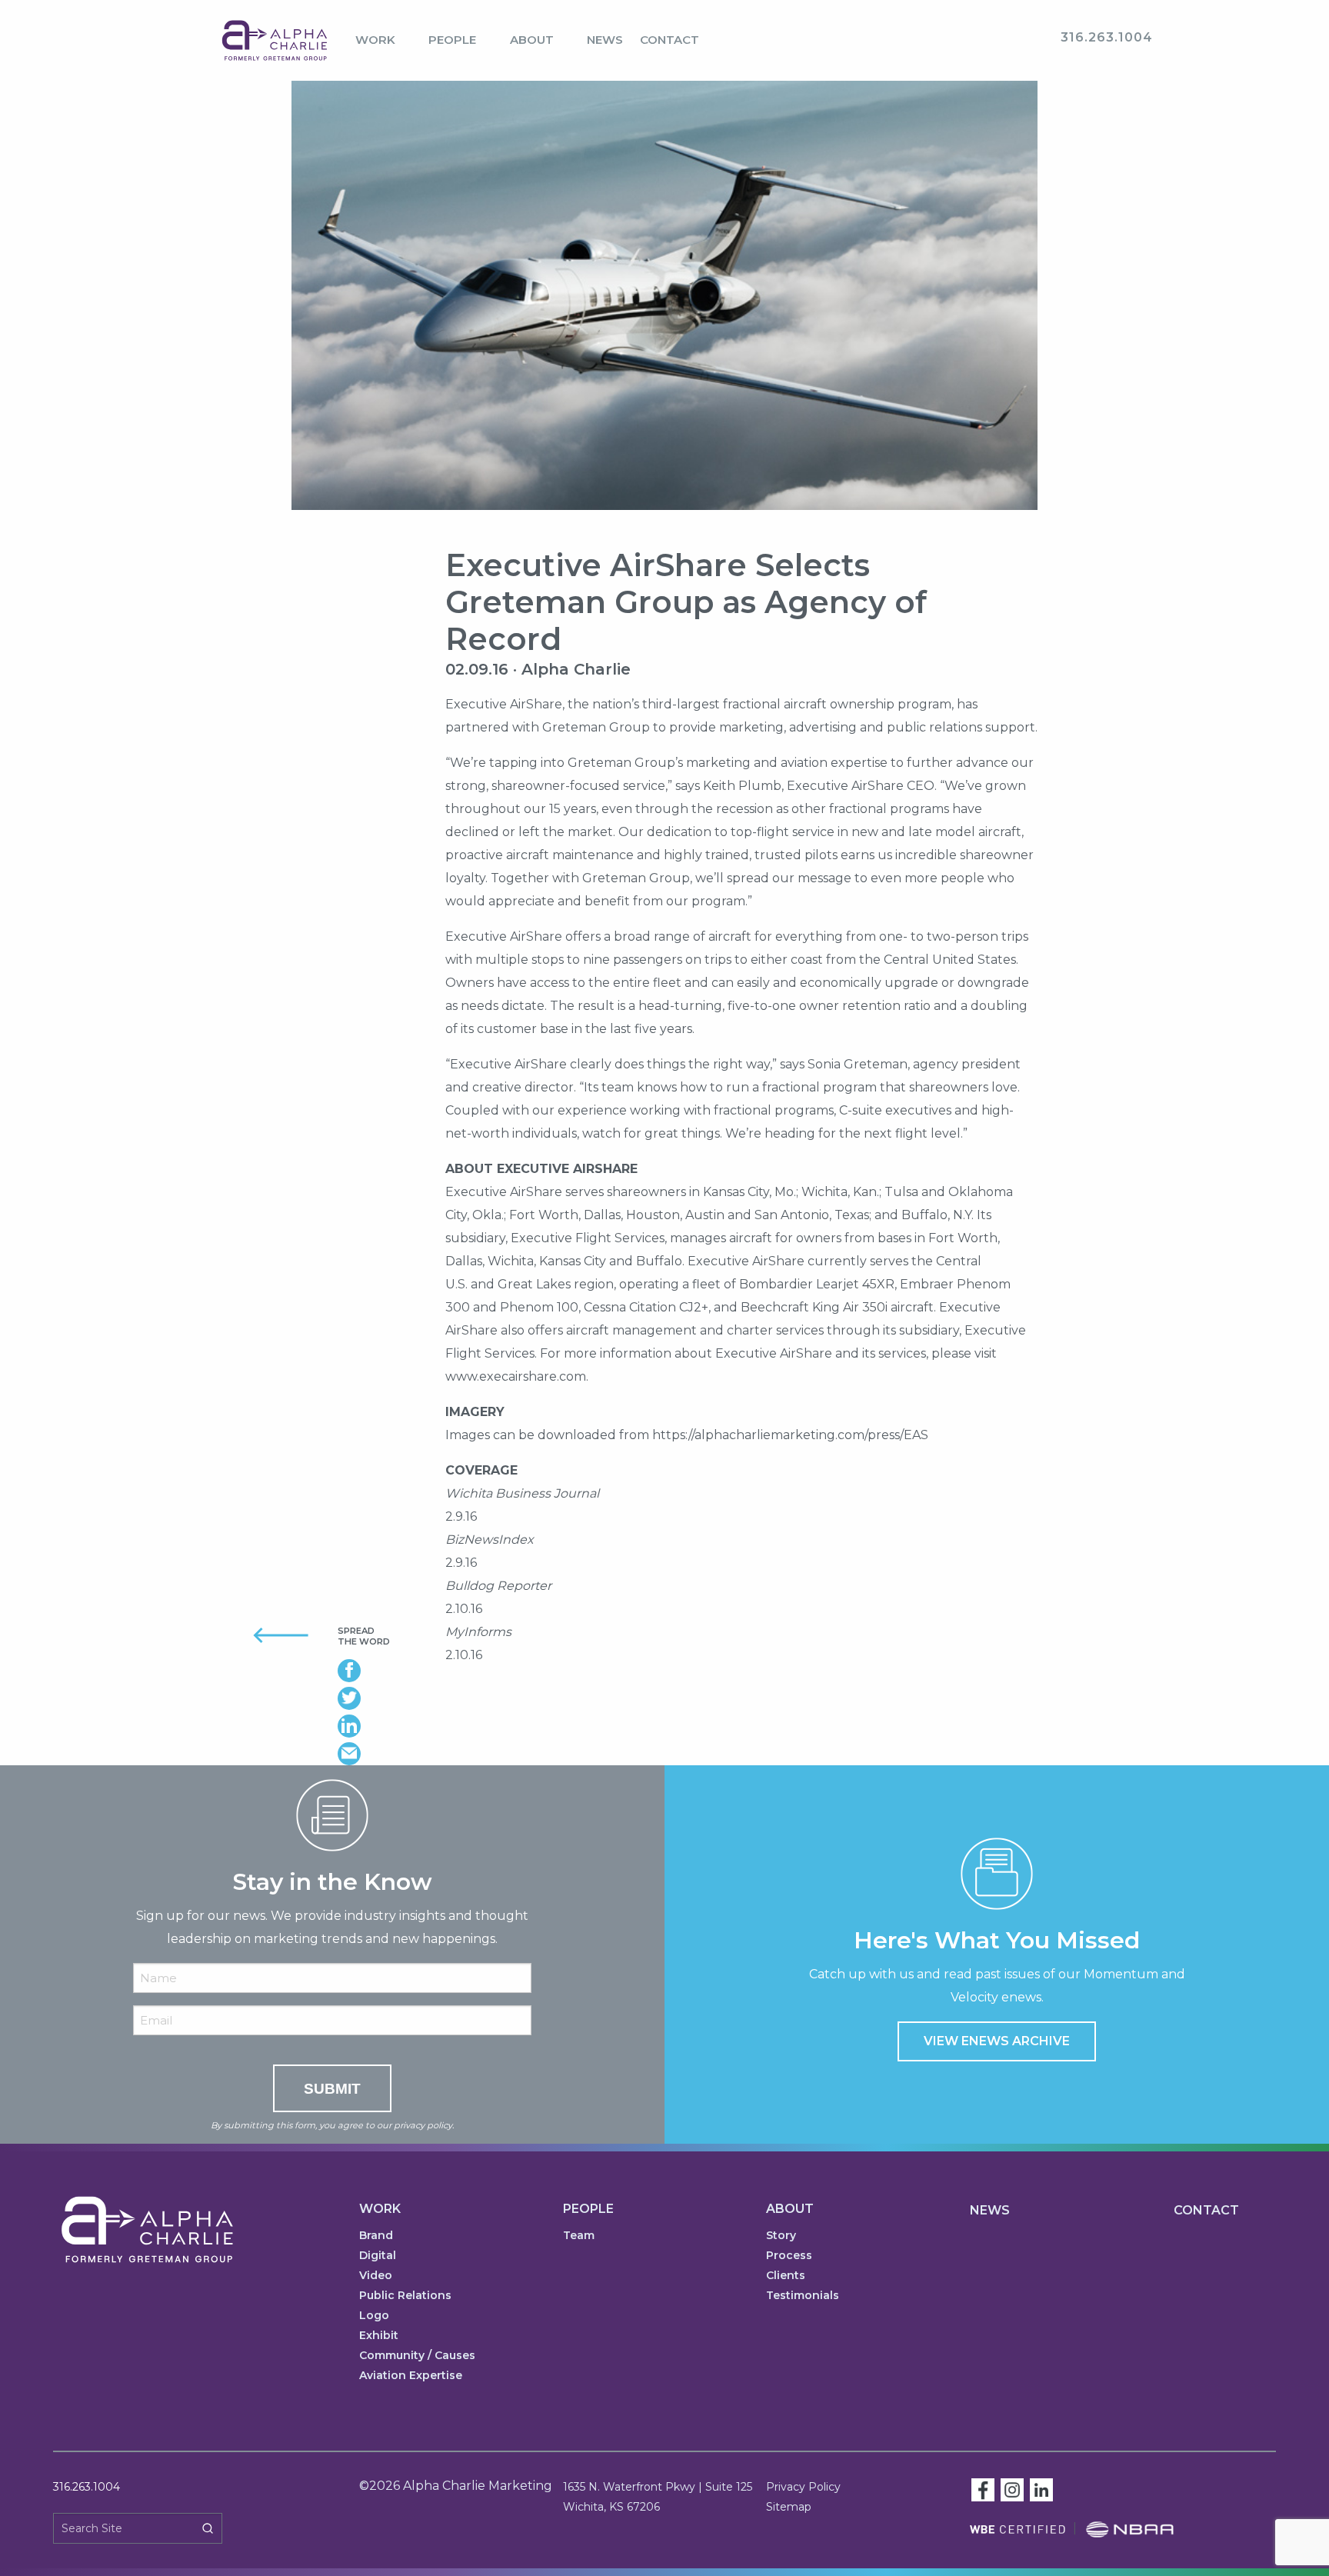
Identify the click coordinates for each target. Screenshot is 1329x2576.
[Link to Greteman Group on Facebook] (983, 2489)
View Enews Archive (997, 2041)
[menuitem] (383, 41)
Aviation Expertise (411, 2376)
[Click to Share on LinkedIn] (380, 1726)
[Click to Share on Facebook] (380, 1671)
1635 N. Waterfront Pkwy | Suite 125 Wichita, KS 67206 (658, 2497)
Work (375, 40)
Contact (669, 40)
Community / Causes (417, 2356)
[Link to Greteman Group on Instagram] (1012, 2489)
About (532, 40)
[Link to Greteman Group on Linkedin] (1041, 2489)
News (605, 40)
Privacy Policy (803, 2487)
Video (376, 2276)
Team (579, 2236)
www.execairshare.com (516, 1376)
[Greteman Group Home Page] (275, 40)
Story (781, 2236)
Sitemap (789, 2507)
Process (789, 2256)
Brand (376, 2236)
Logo (374, 2316)
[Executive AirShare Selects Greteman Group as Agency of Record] (664, 314)
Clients (786, 2276)
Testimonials (803, 2296)
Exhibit (379, 2336)
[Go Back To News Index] (263, 1634)
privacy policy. (424, 2125)
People (452, 40)
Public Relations (405, 2296)
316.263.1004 (87, 2487)
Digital (378, 2256)
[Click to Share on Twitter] (380, 1698)
